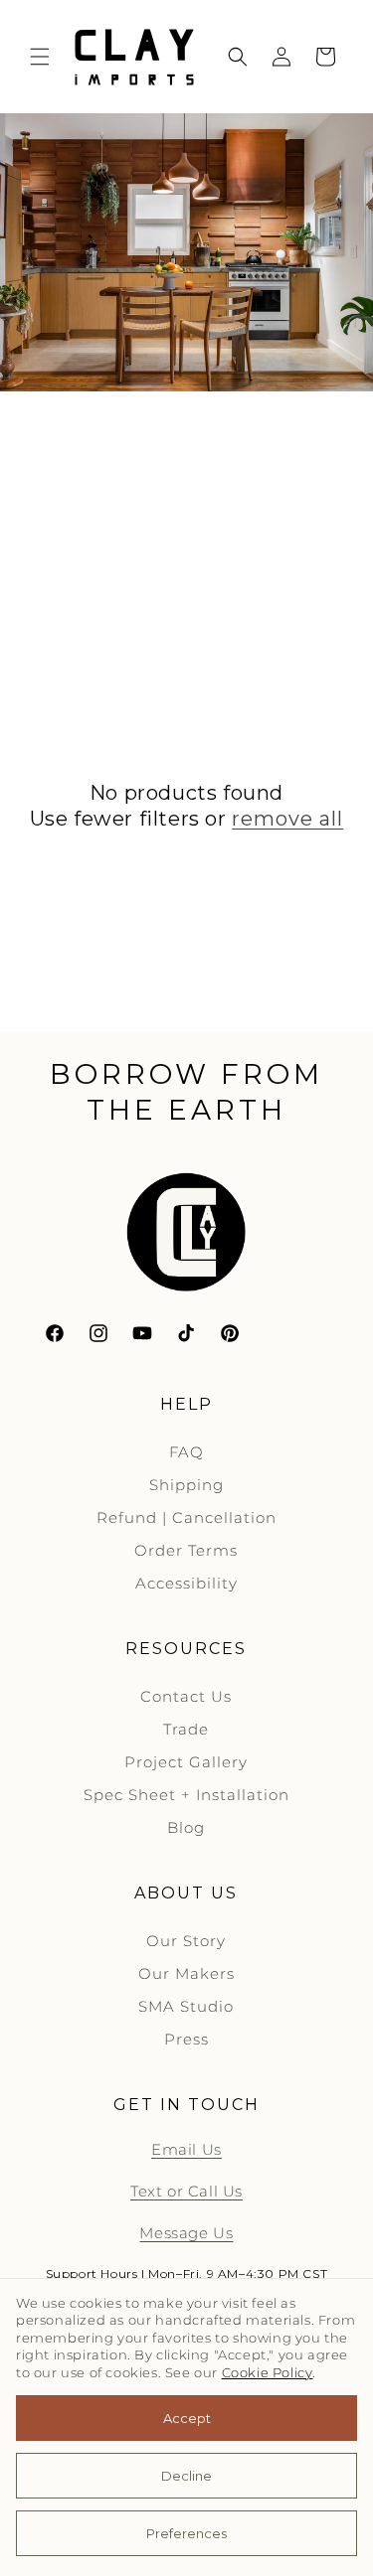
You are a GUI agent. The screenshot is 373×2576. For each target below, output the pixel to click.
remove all (287, 819)
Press (186, 2039)
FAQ (186, 1452)
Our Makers (186, 1973)
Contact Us (186, 1696)
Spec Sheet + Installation (186, 1795)
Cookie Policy (268, 2373)
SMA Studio (186, 2006)
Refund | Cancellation (186, 1517)
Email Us (186, 2149)
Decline (186, 2476)
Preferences (186, 2533)
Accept (187, 2418)
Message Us (186, 2233)
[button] (40, 57)
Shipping (186, 1485)
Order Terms (186, 1550)
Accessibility (186, 1583)
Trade (186, 1729)
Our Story (186, 1941)
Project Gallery (186, 1762)
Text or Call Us (186, 2191)
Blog (186, 1827)
